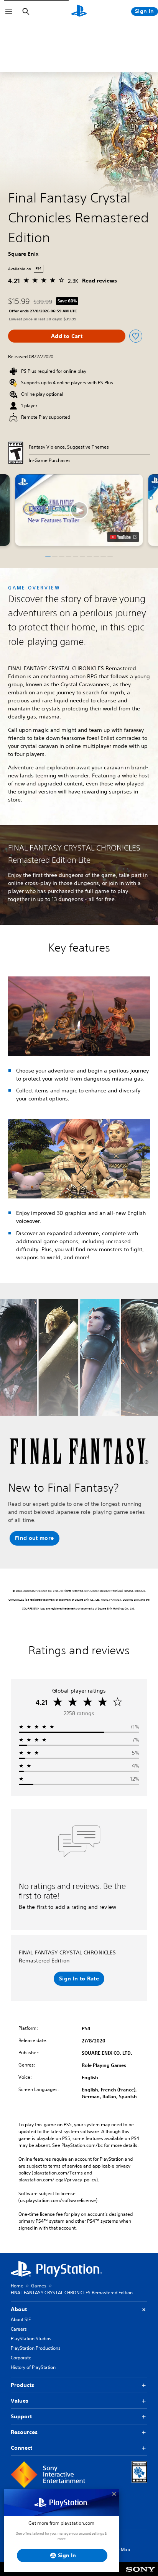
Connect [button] (21, 2448)
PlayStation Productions (36, 2348)
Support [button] (21, 2416)
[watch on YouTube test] (123, 537)
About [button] (19, 2309)
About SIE (21, 2319)
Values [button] (20, 2401)
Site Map (121, 2549)
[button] (79, 510)
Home (17, 2286)
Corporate (21, 2358)
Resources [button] (24, 2432)
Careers (19, 2329)
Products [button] (22, 2385)
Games (39, 2286)
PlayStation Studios (31, 2338)
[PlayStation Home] (79, 11)
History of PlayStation (33, 2367)
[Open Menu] (9, 11)
